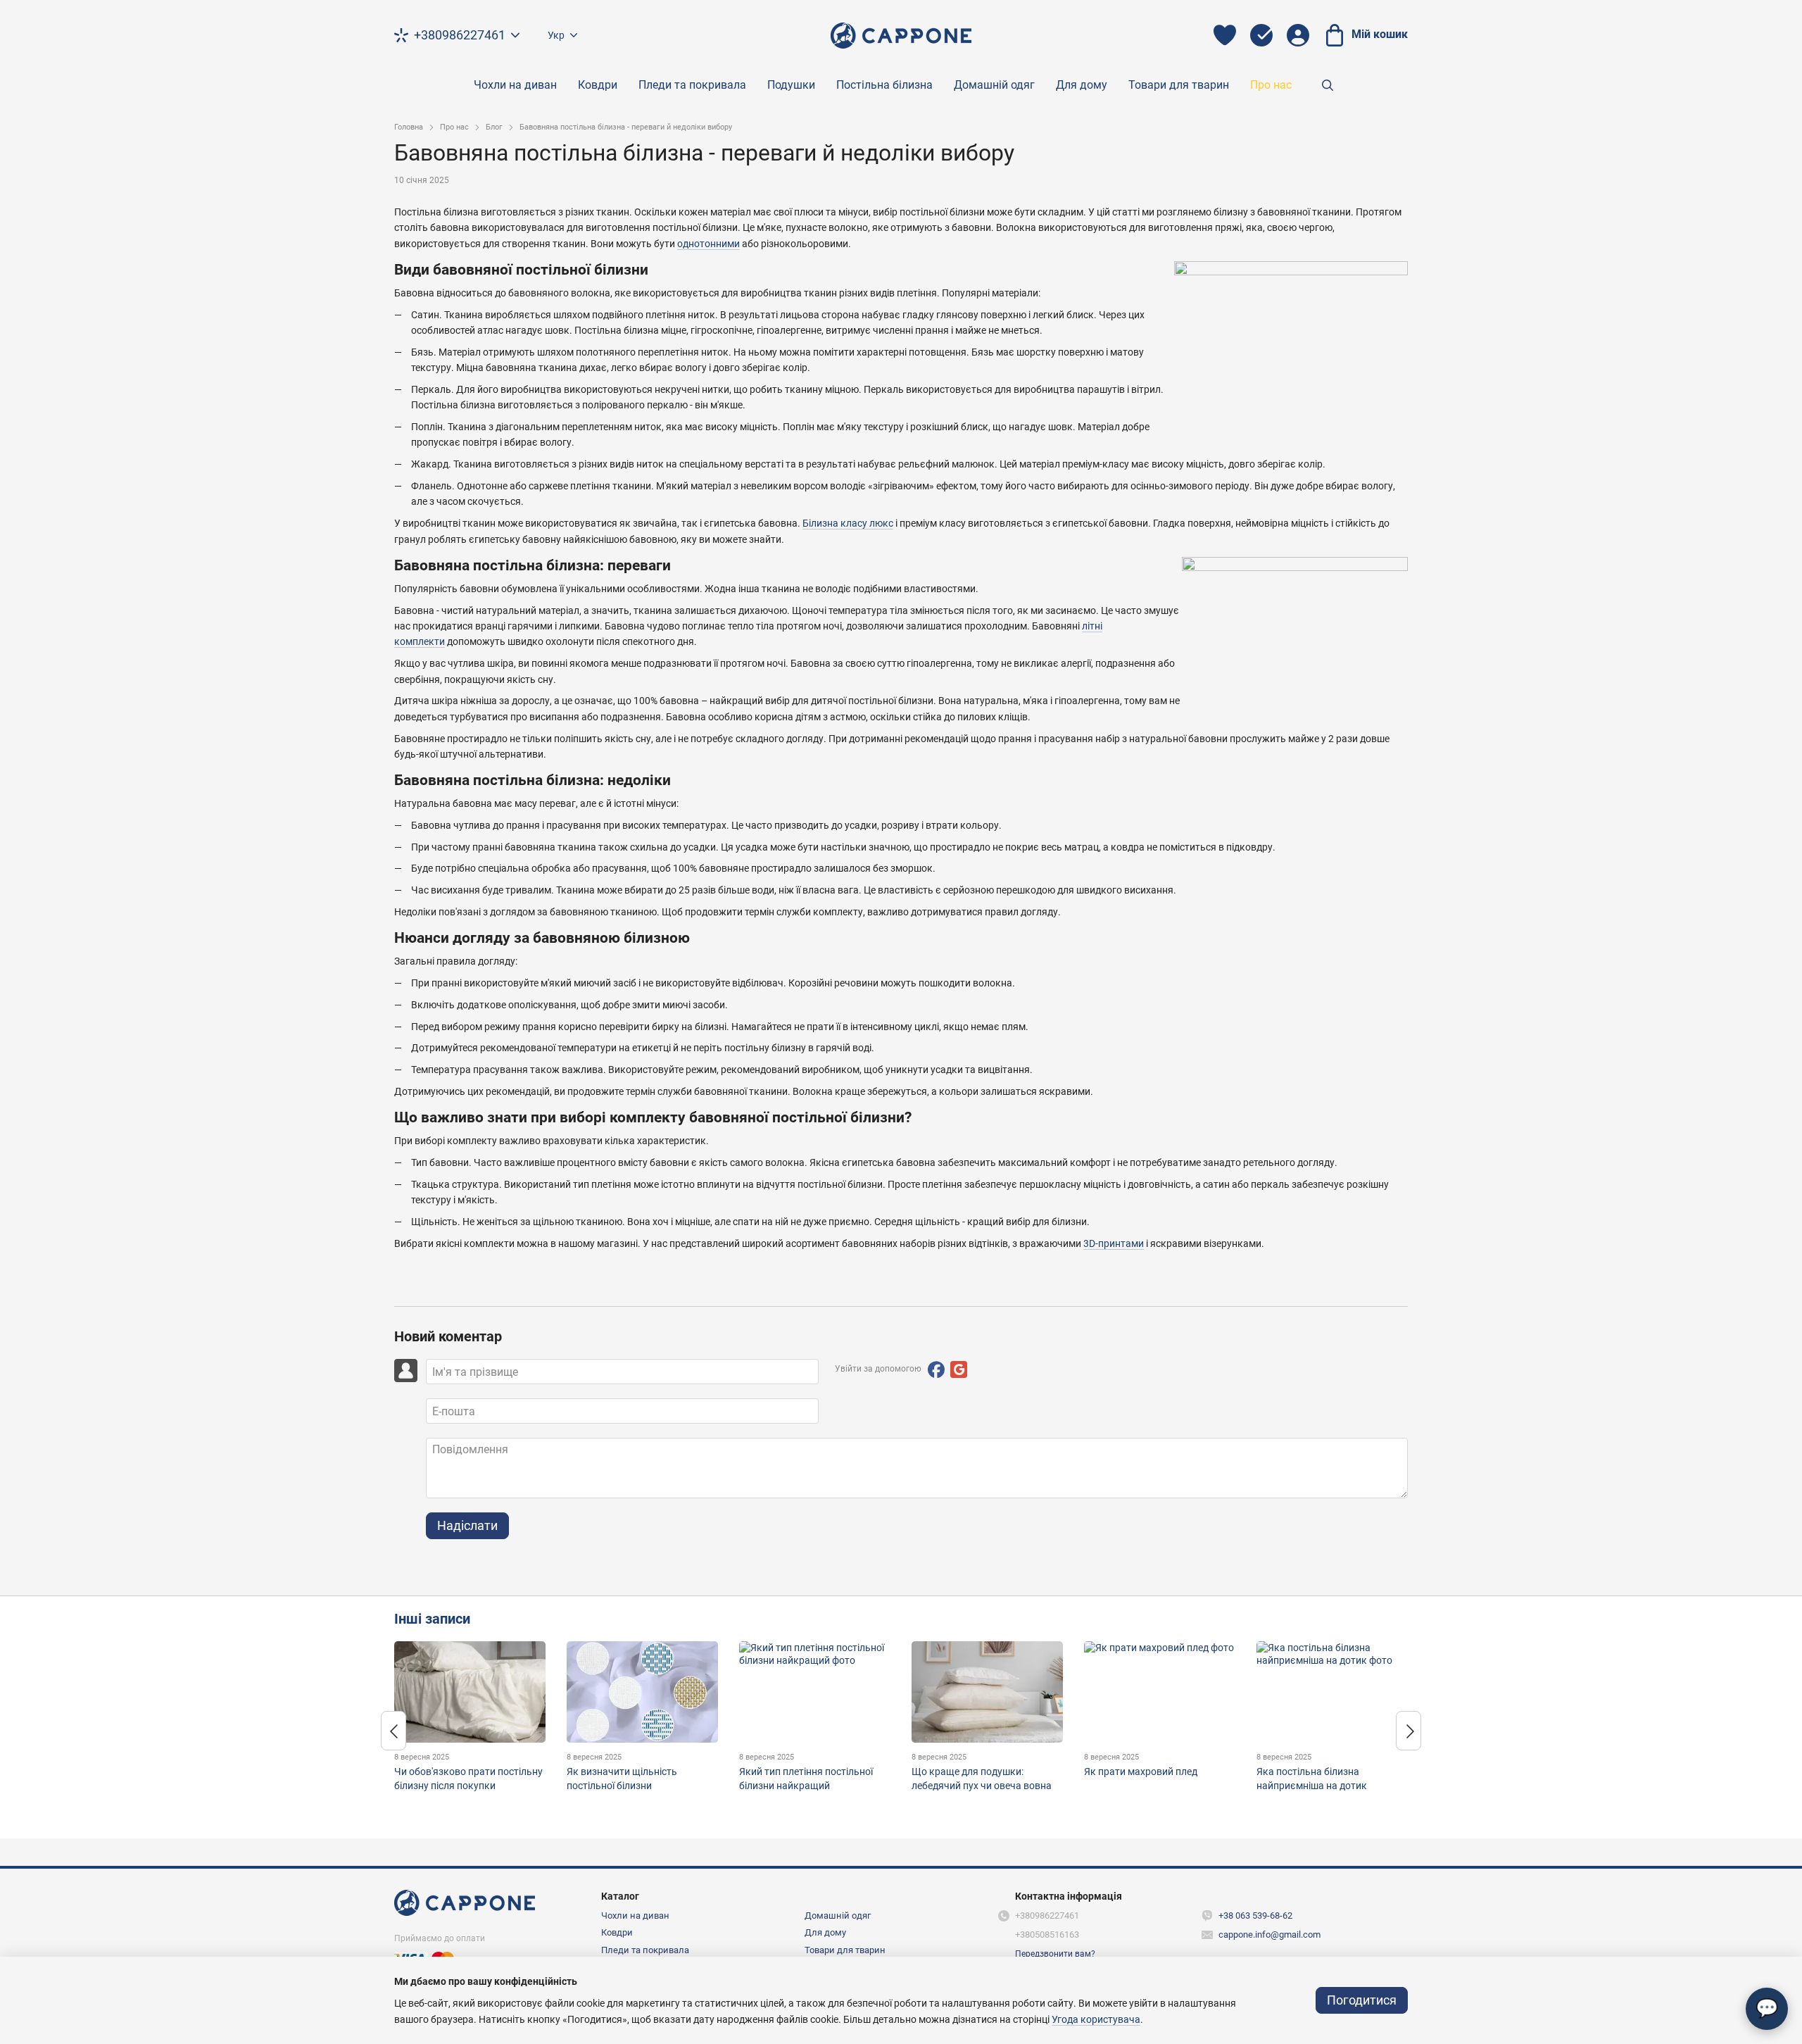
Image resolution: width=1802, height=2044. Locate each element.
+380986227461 (460, 35)
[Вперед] (1409, 1731)
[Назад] (393, 1731)
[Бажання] (1225, 35)
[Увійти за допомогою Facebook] (936, 1369)
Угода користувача (1096, 2019)
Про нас (1271, 85)
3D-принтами (1114, 1243)
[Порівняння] (1261, 35)
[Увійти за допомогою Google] (959, 1369)
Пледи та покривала (692, 85)
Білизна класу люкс (848, 523)
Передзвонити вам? (1055, 1954)
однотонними (708, 244)
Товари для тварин (1179, 85)
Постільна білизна (884, 85)
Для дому (1082, 85)
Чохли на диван (515, 85)
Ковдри (598, 85)
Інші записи (432, 1619)
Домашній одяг (994, 85)
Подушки (791, 85)
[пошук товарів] (1328, 85)
